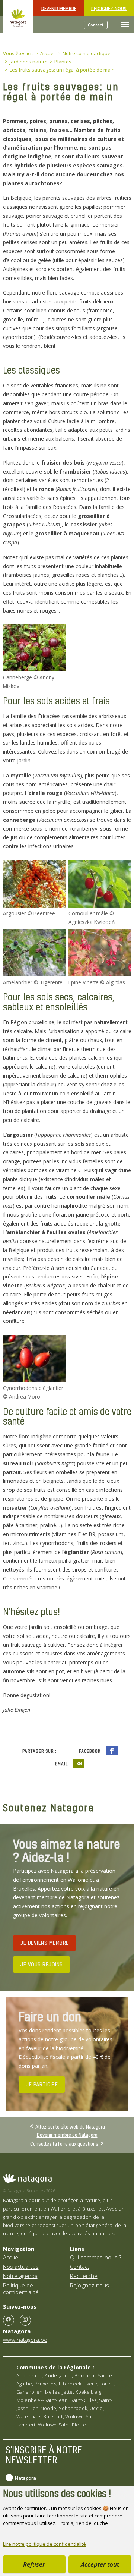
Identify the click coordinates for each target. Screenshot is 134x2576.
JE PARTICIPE (42, 2084)
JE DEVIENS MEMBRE (44, 1943)
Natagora (25, 2478)
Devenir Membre (59, 8)
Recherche (84, 2276)
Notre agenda (20, 2276)
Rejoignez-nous (109, 8)
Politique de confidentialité (21, 2289)
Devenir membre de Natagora (67, 2135)
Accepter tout (100, 2564)
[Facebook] (9, 2320)
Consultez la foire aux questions (64, 2143)
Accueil (12, 2257)
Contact (96, 25)
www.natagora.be (25, 2340)
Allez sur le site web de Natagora (70, 2126)
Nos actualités (21, 2267)
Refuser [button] (34, 2564)
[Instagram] (25, 2320)
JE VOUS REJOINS (42, 1964)
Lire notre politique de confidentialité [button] (44, 2544)
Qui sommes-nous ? (96, 2257)
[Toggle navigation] (125, 25)
